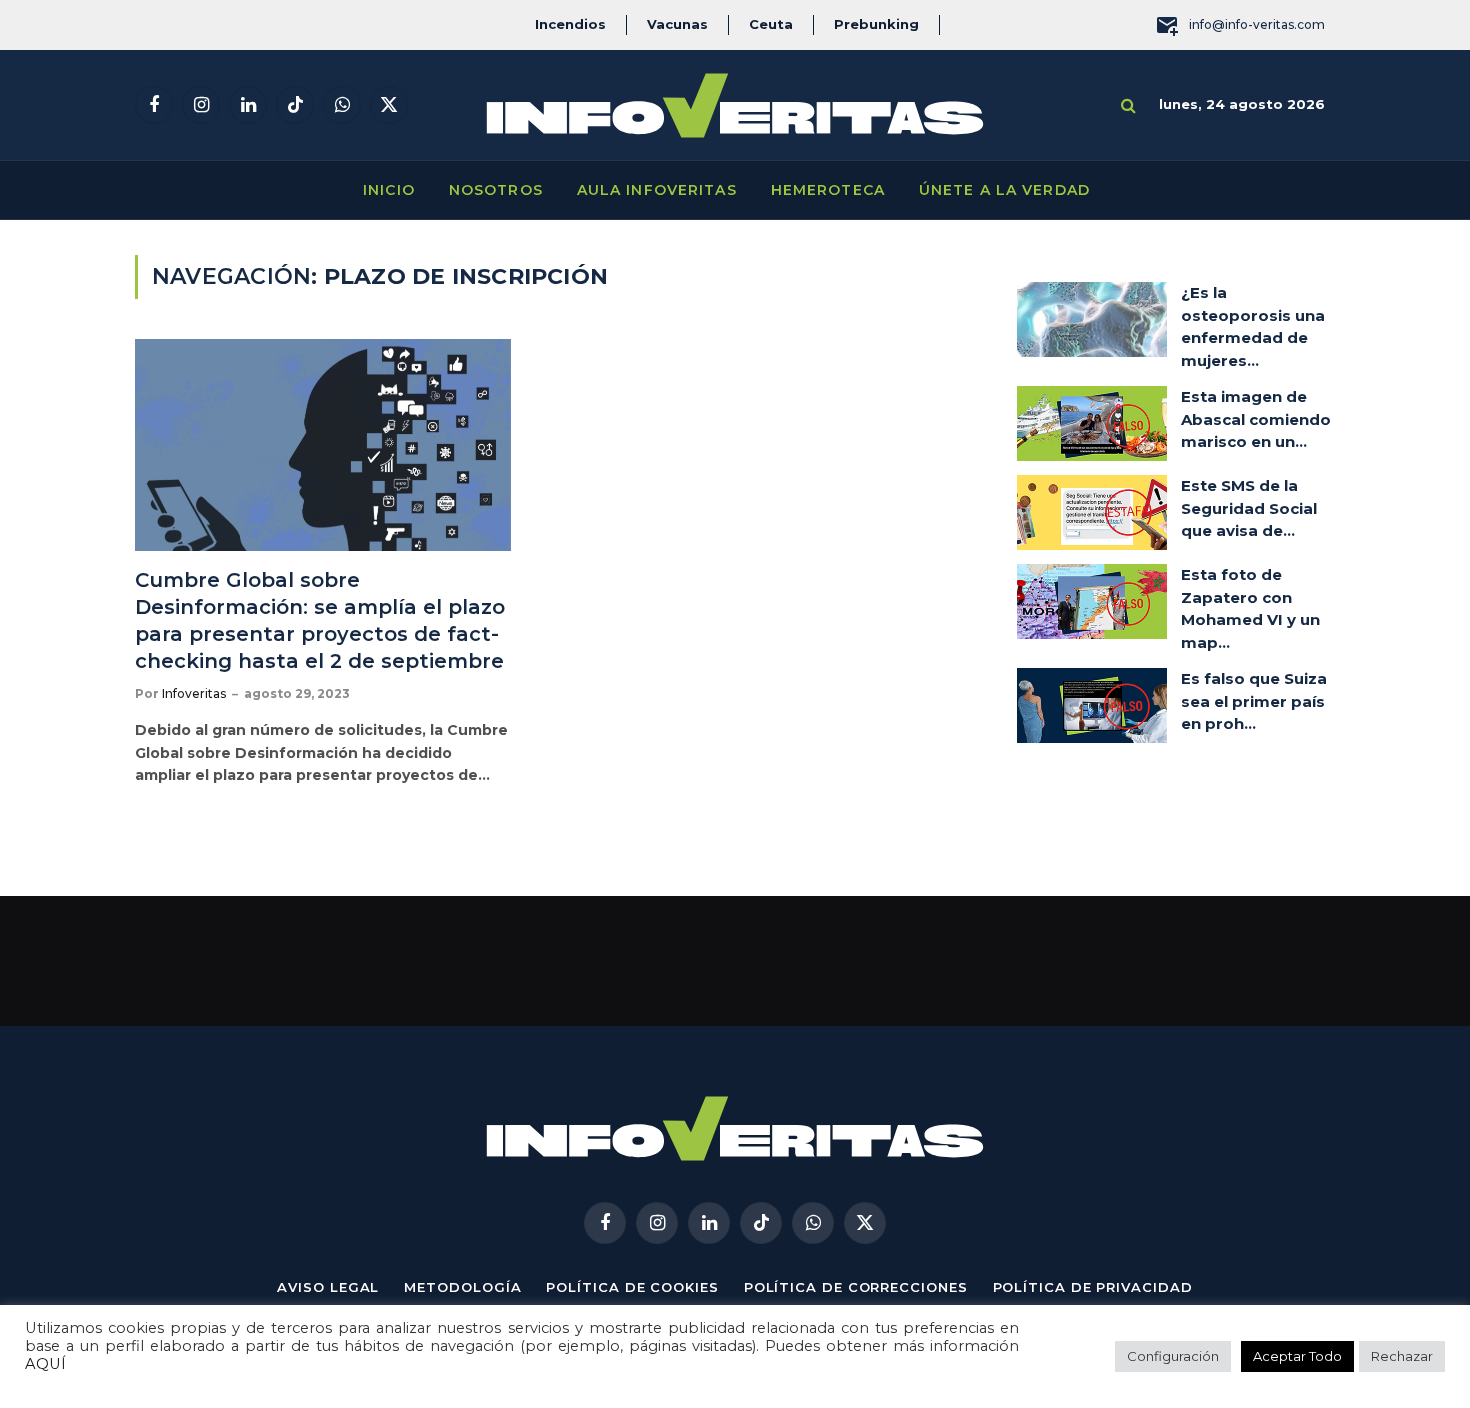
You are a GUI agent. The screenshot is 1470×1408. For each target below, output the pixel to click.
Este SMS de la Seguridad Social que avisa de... (1249, 508)
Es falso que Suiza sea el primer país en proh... (1254, 701)
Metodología (462, 1287)
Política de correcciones (856, 1287)
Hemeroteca (828, 190)
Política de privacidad (1093, 1287)
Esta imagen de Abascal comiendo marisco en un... (1256, 419)
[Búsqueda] (1128, 105)
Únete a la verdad (1004, 190)
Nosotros (496, 190)
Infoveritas (194, 693)
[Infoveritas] (735, 105)
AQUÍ (45, 1364)
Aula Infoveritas (657, 190)
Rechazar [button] (1402, 1356)
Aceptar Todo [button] (1297, 1356)
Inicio (389, 190)
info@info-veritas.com (1257, 24)
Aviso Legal (328, 1287)
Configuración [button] (1173, 1356)
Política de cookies (632, 1287)
